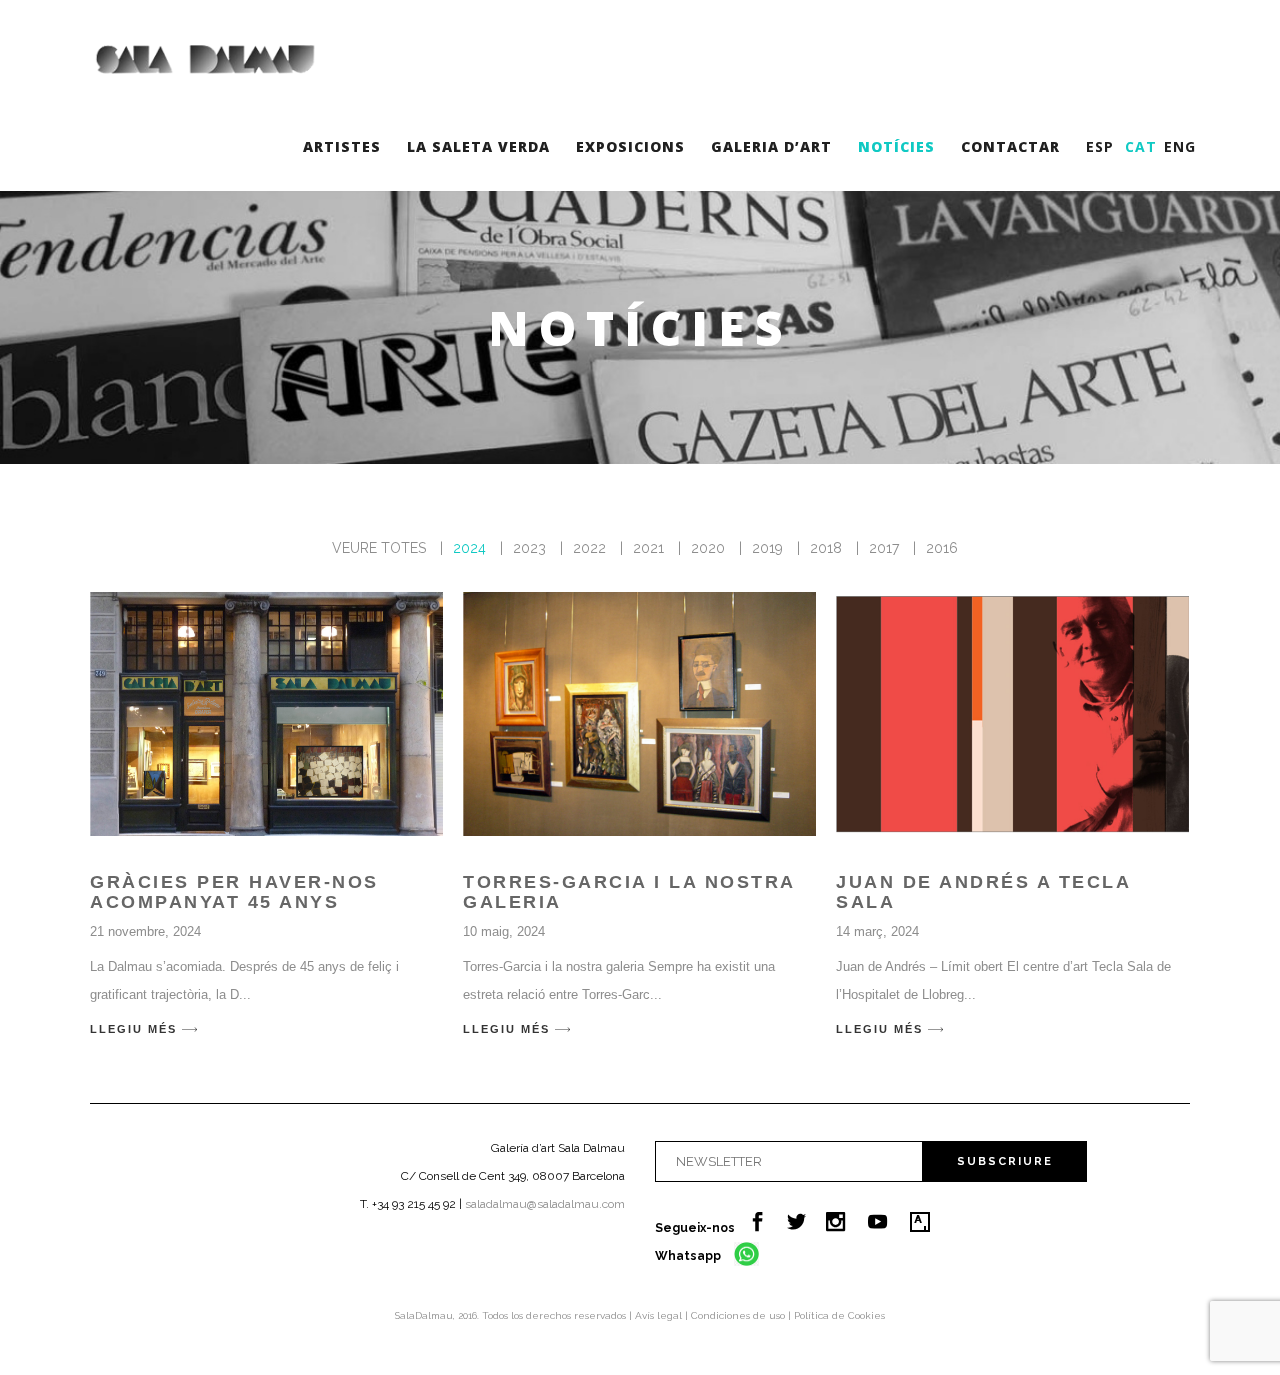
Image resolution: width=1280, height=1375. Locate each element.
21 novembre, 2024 (145, 931)
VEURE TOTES (379, 548)
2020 (708, 548)
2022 (589, 548)
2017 (884, 548)
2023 (529, 548)
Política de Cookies (839, 1315)
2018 (826, 548)
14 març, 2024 (877, 931)
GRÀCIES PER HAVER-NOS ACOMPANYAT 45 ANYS (234, 892)
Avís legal (660, 1315)
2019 (767, 548)
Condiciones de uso (739, 1315)
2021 (648, 548)
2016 (942, 548)
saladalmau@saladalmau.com (545, 1204)
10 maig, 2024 (504, 931)
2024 (469, 548)
